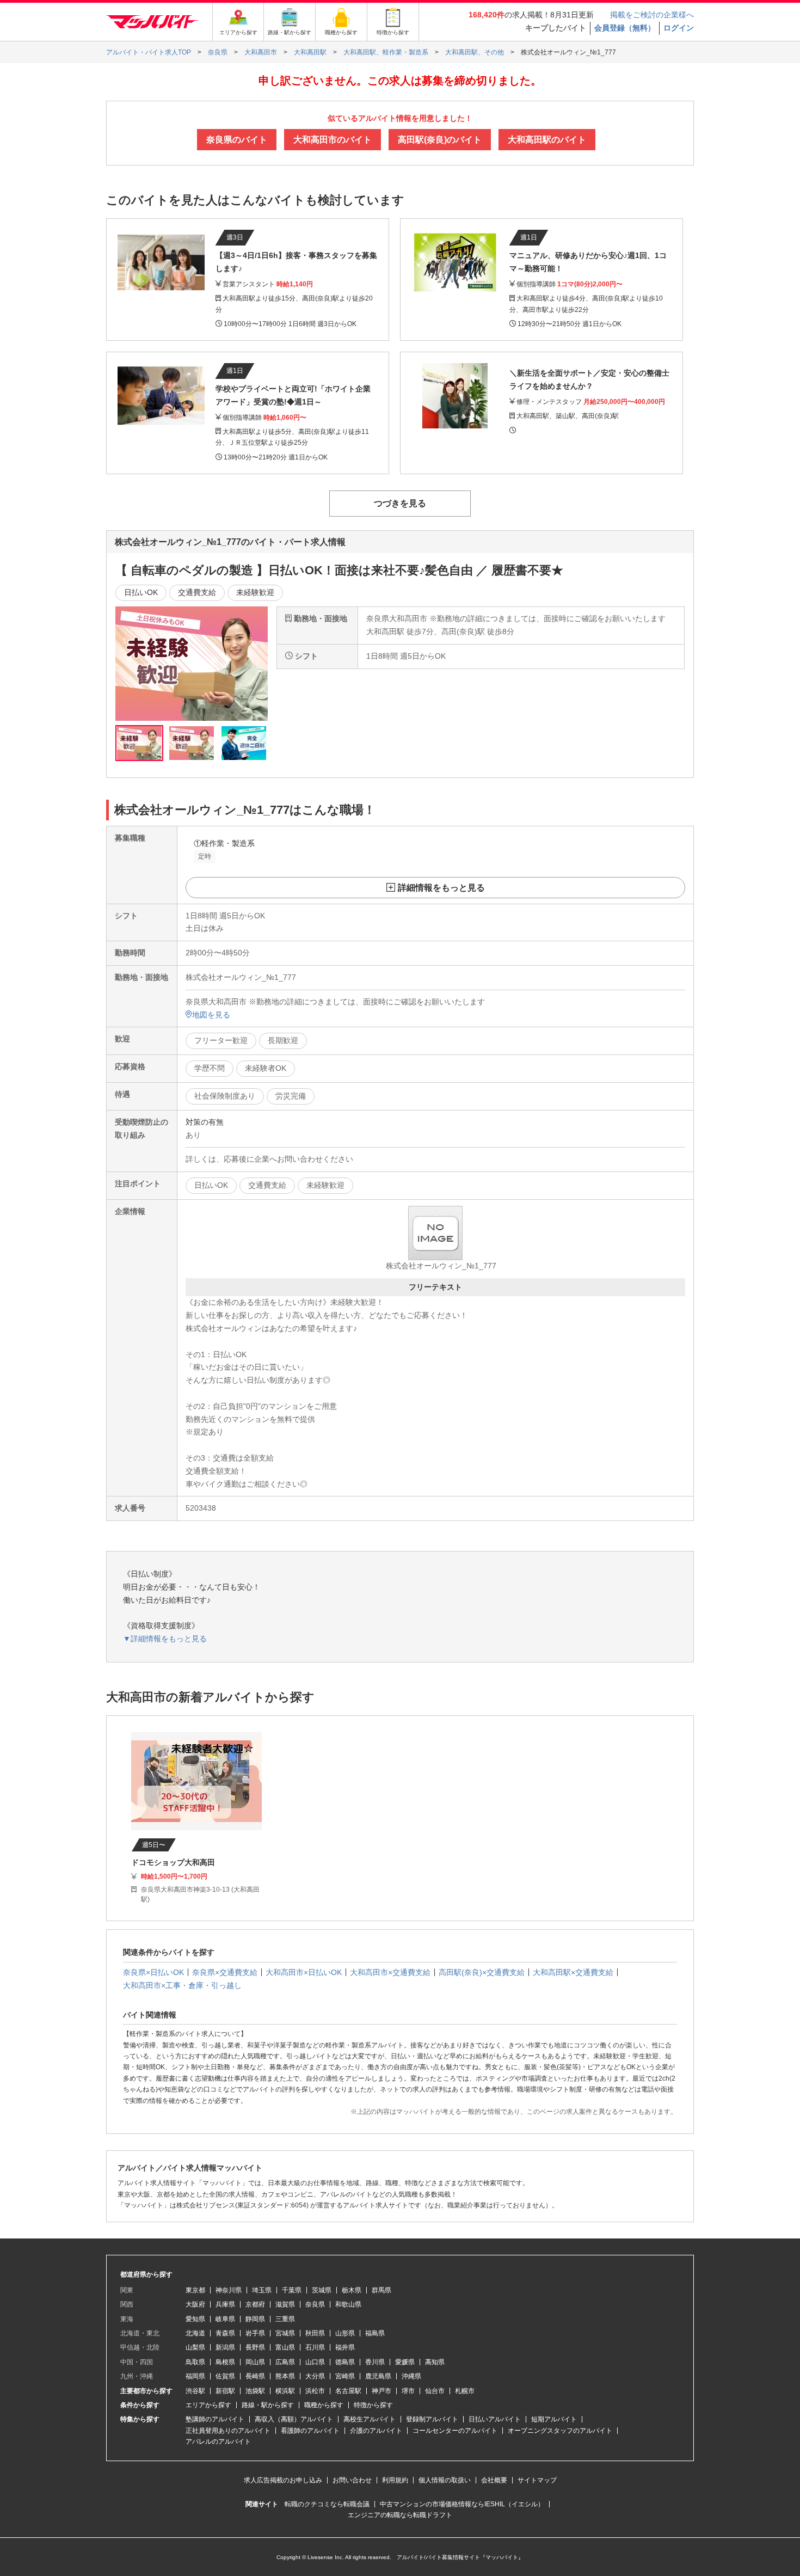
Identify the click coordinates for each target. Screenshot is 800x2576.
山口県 (315, 2362)
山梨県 (195, 2347)
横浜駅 (285, 2391)
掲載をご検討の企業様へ (652, 15)
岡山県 (255, 2362)
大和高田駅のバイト (547, 140)
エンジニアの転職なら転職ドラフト (400, 2515)
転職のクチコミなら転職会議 (327, 2504)
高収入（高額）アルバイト (294, 2419)
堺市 (408, 2391)
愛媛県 (405, 2362)
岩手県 (255, 2333)
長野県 (255, 2347)
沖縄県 (411, 2376)
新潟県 (225, 2347)
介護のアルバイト (376, 2431)
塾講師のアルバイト (215, 2419)
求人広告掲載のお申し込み (283, 2480)
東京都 (195, 2290)
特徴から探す (373, 2405)
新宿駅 (225, 2391)
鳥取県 (195, 2362)
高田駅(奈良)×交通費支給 (482, 1972)
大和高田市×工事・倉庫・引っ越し (182, 1985)
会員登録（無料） (625, 28)
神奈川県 (229, 2290)
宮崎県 (345, 2376)
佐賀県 (225, 2376)
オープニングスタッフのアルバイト (560, 2431)
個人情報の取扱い (445, 2480)
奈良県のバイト (237, 140)
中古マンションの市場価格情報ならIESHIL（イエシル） (462, 2504)
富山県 (285, 2347)
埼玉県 (262, 2290)
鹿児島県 (378, 2376)
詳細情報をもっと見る (441, 888)
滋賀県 (285, 2304)
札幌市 (465, 2391)
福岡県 (195, 2376)
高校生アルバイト (370, 2419)
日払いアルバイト (495, 2419)
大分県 (315, 2376)
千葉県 (292, 2290)
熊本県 (285, 2376)
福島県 (375, 2333)
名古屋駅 (348, 2391)
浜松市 (315, 2391)
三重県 (285, 2319)
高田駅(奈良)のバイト (440, 140)
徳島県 (345, 2362)
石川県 (315, 2347)
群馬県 (381, 2290)
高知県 (435, 2362)
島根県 (225, 2362)
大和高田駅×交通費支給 (573, 1972)
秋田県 (315, 2333)
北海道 (195, 2333)
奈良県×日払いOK (153, 1972)
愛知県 (195, 2319)
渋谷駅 (195, 2391)
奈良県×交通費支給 (225, 1972)
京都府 (255, 2304)
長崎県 (255, 2376)
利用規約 (395, 2480)
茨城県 (322, 2290)
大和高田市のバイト (333, 140)
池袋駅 (255, 2391)
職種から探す (324, 2405)
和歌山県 (348, 2304)
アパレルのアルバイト (218, 2442)
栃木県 (352, 2290)
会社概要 (494, 2480)
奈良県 (315, 2304)
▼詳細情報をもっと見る (165, 1639)
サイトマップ (537, 2480)
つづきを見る (400, 503)
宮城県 (285, 2333)
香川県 (375, 2362)
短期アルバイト (554, 2419)
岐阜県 (225, 2319)
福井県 (345, 2347)
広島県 (285, 2362)
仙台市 (435, 2391)
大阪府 (195, 2304)
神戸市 (381, 2391)
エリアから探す (208, 2405)
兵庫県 (225, 2304)
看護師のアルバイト (310, 2431)
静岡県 (255, 2319)
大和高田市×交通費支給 (390, 1972)
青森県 (225, 2333)
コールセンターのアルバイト (455, 2431)
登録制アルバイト (432, 2419)
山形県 (345, 2333)
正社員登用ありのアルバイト (228, 2431)
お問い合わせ (352, 2480)
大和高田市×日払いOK (304, 1972)
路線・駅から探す (268, 2405)
